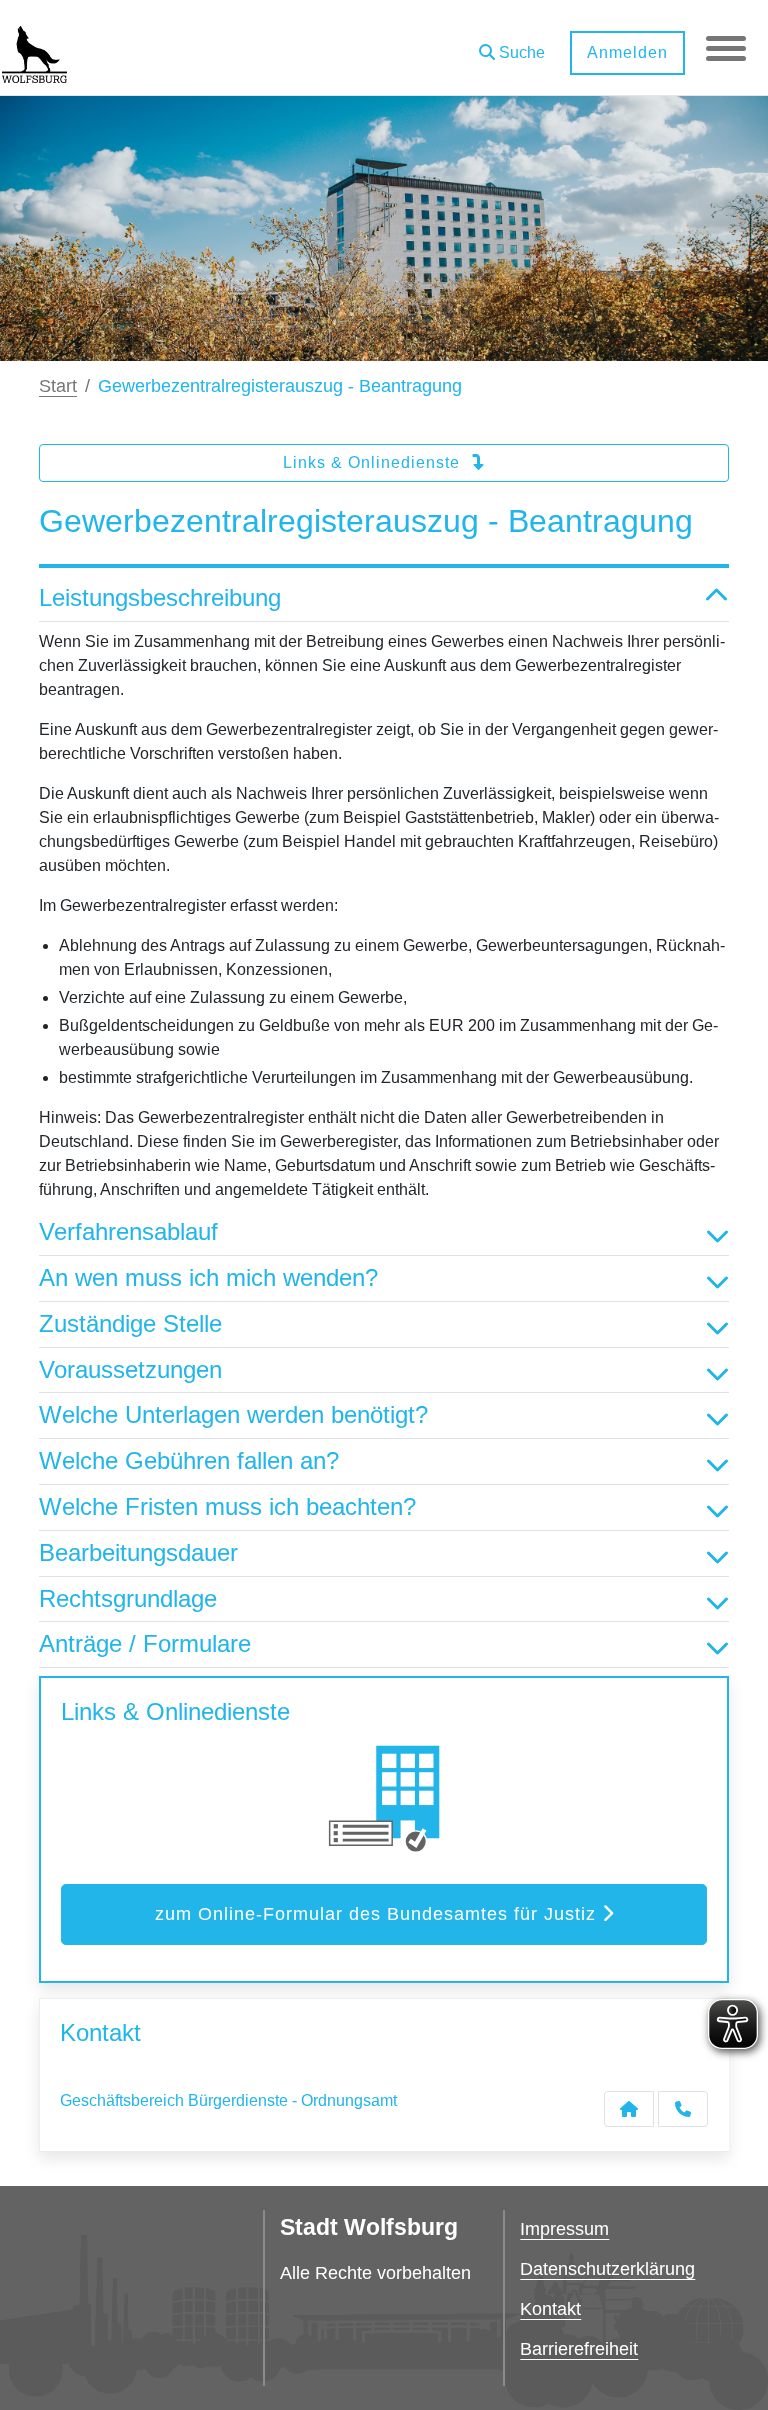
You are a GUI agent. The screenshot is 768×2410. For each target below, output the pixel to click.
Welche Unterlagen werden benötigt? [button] (233, 1414)
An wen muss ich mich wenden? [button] (208, 1277)
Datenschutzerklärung (607, 2269)
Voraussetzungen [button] (130, 1369)
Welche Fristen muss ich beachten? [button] (227, 1506)
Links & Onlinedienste (374, 462)
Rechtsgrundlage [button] (128, 1598)
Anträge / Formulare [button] (145, 1643)
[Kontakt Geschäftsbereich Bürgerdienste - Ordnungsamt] (629, 2109)
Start (58, 386)
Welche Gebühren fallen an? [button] (189, 1460)
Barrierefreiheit (579, 2349)
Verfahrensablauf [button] (128, 1231)
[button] (512, 45)
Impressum (564, 2229)
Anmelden (627, 52)
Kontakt (550, 2309)
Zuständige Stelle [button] (130, 1323)
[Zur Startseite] (34, 48)
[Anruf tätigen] (683, 2109)
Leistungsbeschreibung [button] (160, 597)
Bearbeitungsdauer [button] (138, 1552)
